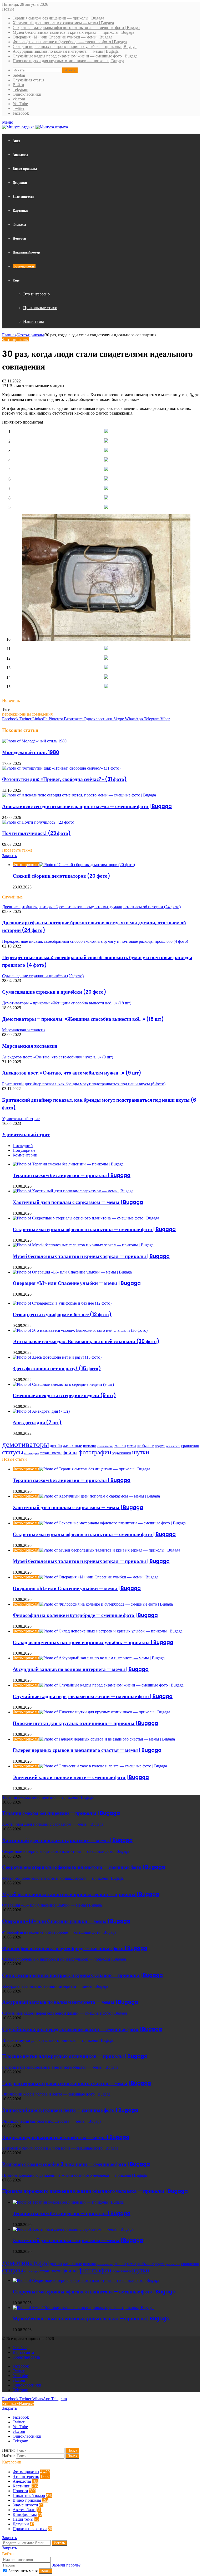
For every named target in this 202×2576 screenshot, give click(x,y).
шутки (141, 1452)
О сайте (20, 2348)
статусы (13, 1452)
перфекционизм (16, 714)
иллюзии (89, 1446)
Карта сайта (23, 2352)
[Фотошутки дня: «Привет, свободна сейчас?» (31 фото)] (61, 768)
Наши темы (34, 321)
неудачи (160, 1446)
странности (51, 1453)
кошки (120, 1445)
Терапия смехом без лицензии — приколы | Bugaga (58, 18)
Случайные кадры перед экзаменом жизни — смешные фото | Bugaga (75, 56)
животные (72, 1445)
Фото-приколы (24, 266)
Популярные (24, 1150)
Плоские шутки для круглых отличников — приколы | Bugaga (68, 61)
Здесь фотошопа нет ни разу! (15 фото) (57, 1369)
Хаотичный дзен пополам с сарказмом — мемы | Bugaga (63, 23)
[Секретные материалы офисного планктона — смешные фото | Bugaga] (86, 1218)
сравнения (190, 1446)
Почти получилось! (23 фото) (36, 833)
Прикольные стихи (40, 308)
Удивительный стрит (26, 1134)
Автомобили (24, 2510)
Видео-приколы (25, 169)
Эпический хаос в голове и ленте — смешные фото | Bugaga (81, 1777)
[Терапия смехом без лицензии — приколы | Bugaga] (68, 1164)
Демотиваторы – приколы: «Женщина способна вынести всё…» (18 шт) (83, 1019)
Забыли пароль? (66, 2565)
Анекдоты (20, 155)
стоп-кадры (31, 1453)
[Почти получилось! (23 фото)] (38, 822)
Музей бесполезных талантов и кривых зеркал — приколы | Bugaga (73, 32)
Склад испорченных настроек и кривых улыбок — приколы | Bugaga (75, 47)
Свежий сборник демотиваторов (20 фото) (61, 876)
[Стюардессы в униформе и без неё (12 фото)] (62, 1303)
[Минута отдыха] (35, 127)
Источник (11, 700)
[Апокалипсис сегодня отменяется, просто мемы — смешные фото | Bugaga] (79, 795)
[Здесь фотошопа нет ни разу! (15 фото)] (57, 1357)
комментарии (105, 1446)
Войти (46, 2571)
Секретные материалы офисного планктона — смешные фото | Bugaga (76, 28)
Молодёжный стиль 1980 (31, 752)
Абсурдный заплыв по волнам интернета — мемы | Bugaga (66, 51)
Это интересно (36, 294)
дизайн (56, 1446)
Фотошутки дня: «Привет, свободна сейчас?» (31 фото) (64, 779)
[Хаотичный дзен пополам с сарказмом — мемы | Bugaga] (73, 1191)
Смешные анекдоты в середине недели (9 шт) (64, 1395)
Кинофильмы (25, 2514)
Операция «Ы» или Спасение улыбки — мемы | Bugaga (62, 37)
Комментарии (25, 1155)
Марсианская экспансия (30, 1046)
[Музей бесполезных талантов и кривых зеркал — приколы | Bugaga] (83, 1245)
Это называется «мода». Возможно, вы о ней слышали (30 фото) (86, 1341)
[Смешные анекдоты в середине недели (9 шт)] (63, 1384)
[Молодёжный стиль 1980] (34, 741)
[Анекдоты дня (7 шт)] (41, 1411)
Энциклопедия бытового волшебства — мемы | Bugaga (66, 2137)
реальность (173, 1446)
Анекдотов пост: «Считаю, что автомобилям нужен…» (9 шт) (72, 1073)
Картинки (20, 210)
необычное (145, 1446)
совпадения (42, 714)
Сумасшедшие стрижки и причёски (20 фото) (54, 992)
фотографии (95, 1452)
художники (122, 1453)
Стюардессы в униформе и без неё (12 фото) (62, 1314)
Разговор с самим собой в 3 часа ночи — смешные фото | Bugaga (76, 2164)
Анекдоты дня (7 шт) (37, 1423)
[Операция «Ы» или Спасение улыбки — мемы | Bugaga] (72, 1272)
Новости (19, 238)
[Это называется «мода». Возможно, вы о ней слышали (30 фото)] (80, 1330)
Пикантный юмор (26, 252)
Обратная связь (26, 2357)
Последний (23, 1146)
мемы (131, 1446)
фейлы (70, 1452)
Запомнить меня (23, 2571)
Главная (9, 335)
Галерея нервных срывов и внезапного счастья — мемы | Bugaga (87, 1750)
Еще (16, 280)
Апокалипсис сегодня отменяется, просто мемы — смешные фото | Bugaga (87, 806)
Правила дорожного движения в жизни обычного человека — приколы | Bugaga (95, 2191)
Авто (16, 141)
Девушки (20, 183)
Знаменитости (23, 196)
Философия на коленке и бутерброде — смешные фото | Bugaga (70, 42)
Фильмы (19, 224)
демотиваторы (26, 1444)
